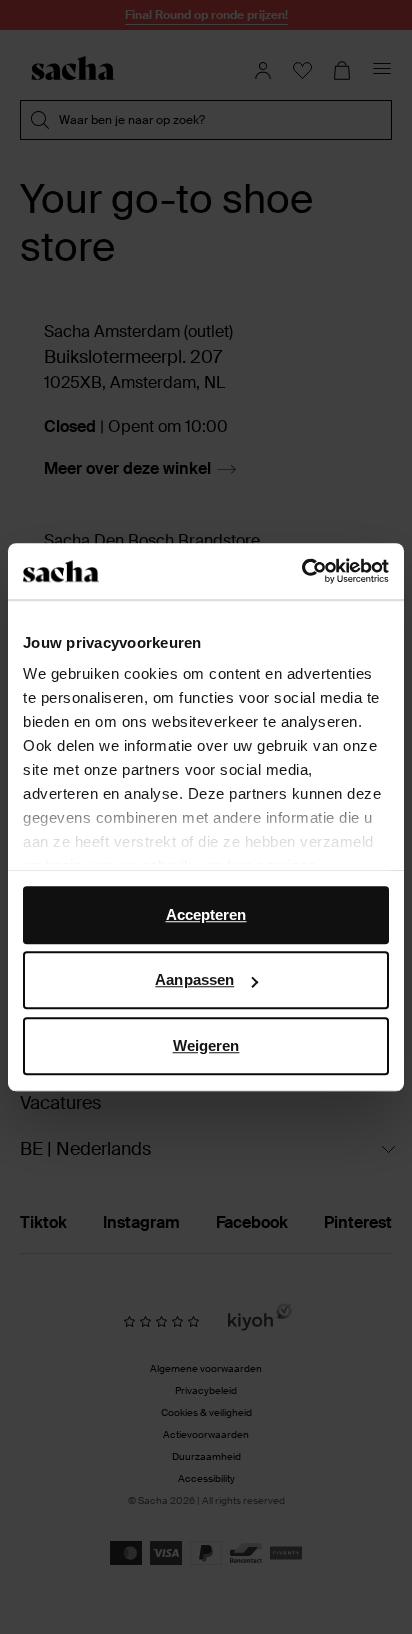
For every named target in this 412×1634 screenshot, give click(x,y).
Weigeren (206, 1045)
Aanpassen (194, 979)
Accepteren (206, 914)
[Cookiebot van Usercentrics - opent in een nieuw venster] (301, 571)
